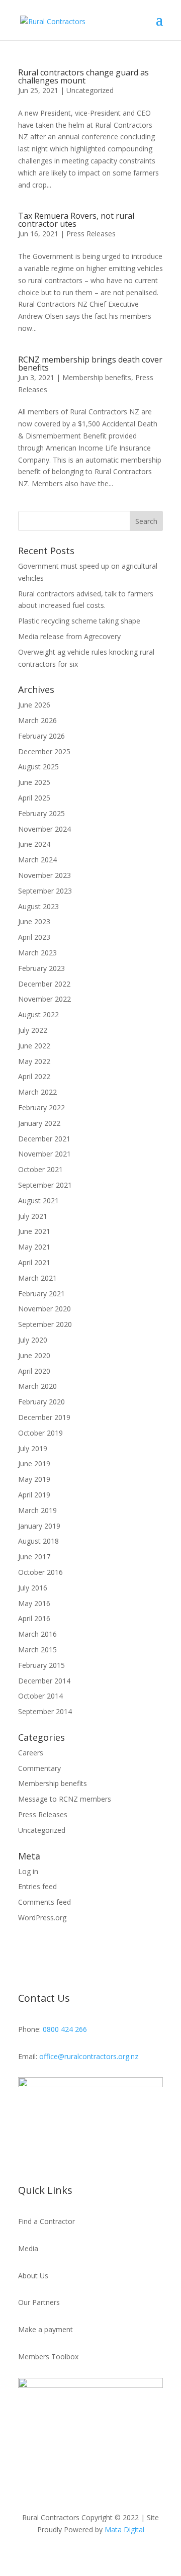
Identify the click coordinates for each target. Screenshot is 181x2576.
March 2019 (37, 1510)
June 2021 (34, 1231)
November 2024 (44, 829)
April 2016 (34, 1618)
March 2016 (37, 1634)
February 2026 (41, 736)
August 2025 (38, 767)
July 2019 (33, 1448)
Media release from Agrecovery (69, 636)
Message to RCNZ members (65, 1799)
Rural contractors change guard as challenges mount (83, 76)
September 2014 (45, 1711)
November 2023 (44, 875)
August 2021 (38, 1201)
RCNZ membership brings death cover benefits (90, 364)
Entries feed (37, 1886)
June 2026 (34, 705)
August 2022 (38, 1014)
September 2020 (45, 1324)
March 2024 (37, 860)
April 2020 (34, 1371)
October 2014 (40, 1696)
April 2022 (34, 1076)
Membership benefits (97, 377)
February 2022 (41, 1107)
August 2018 (38, 1541)
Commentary (39, 1768)
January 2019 (39, 1526)
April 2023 (34, 937)
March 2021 (37, 1278)
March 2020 (37, 1386)
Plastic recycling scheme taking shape (79, 621)
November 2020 (44, 1309)
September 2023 (45, 891)
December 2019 (44, 1417)
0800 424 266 (65, 2029)
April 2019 (34, 1495)
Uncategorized (90, 90)
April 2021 (34, 1262)
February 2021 (41, 1294)
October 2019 (40, 1433)
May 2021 (34, 1247)
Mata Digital (124, 2529)
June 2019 (34, 1463)
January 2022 (39, 1123)
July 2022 (33, 1030)
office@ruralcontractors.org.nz (89, 2056)
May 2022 (34, 1061)
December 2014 (44, 1681)
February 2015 (41, 1665)
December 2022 (44, 984)
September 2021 (45, 1185)
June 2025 (34, 782)
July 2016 (33, 1588)
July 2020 (33, 1340)
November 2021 (44, 1154)
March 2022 (37, 1092)
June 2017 (34, 1557)
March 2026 (37, 720)
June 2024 (34, 844)
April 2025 (34, 798)
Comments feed (44, 1902)
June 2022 (34, 1046)
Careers (31, 1753)
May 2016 (34, 1603)
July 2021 (33, 1216)
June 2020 (34, 1355)
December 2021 (44, 1139)
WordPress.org (42, 1918)
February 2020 (41, 1402)
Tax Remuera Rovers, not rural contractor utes (76, 220)
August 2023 (38, 906)
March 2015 (37, 1650)
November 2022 (44, 999)
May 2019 (34, 1479)
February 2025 (41, 813)
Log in (28, 1871)
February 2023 (41, 968)
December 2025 (44, 751)
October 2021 (40, 1169)
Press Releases (91, 234)
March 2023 (37, 953)
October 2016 (40, 1572)
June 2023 (34, 921)
